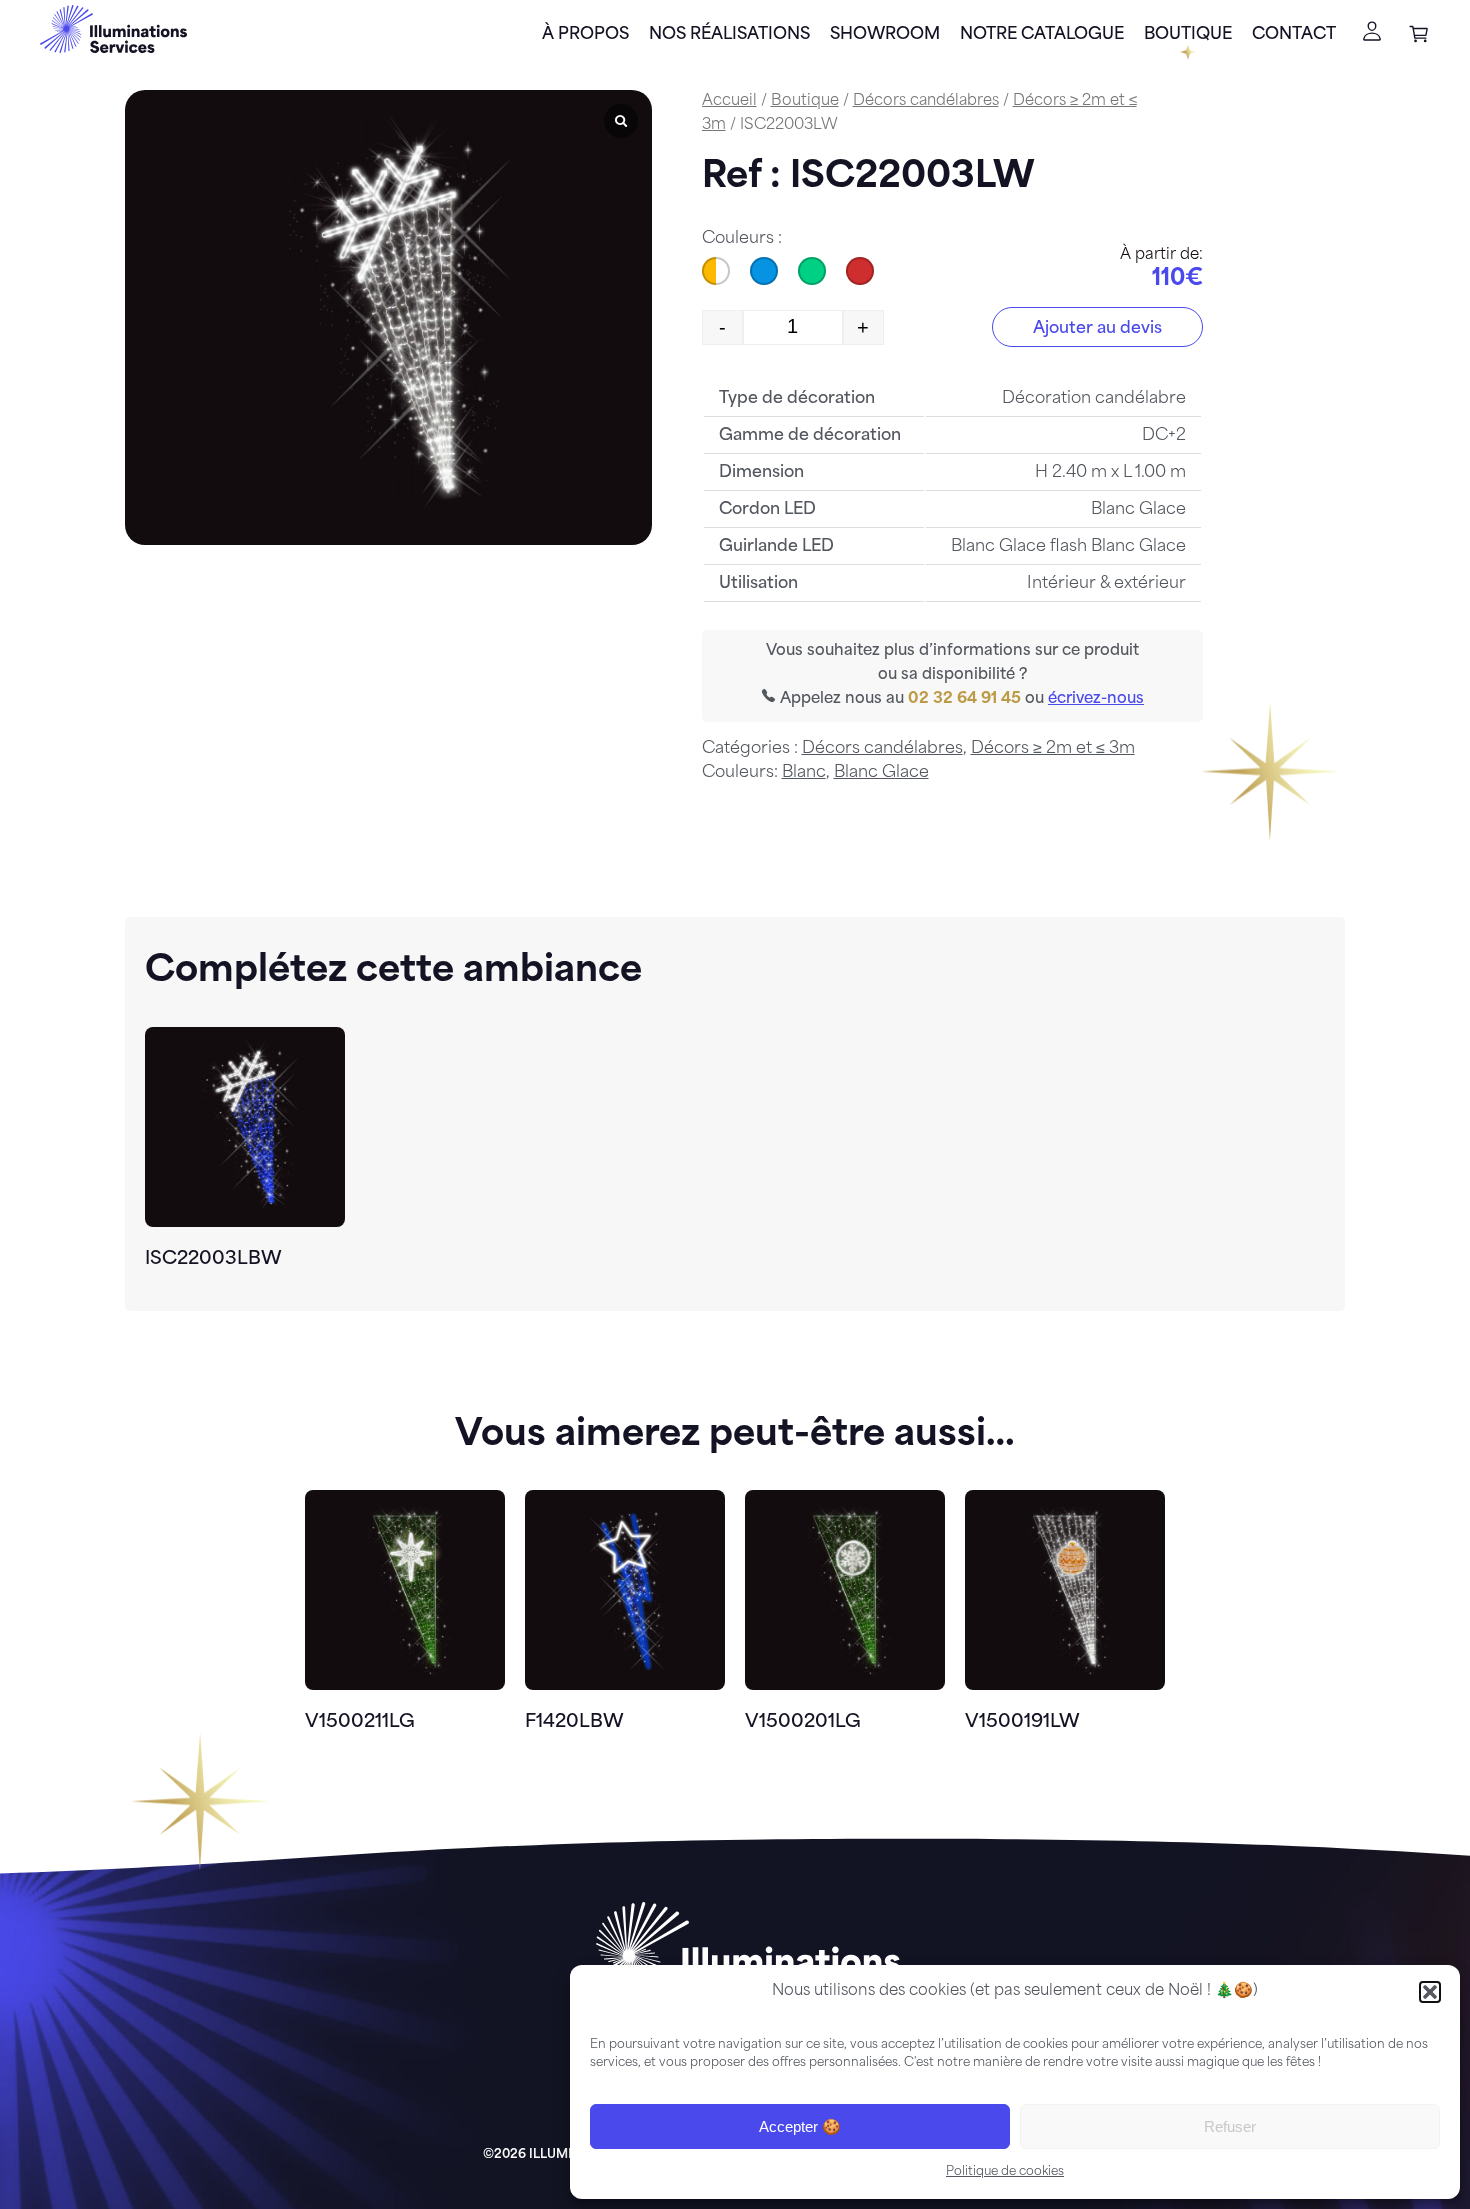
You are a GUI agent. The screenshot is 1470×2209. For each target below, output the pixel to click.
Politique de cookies (1005, 2172)
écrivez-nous (1096, 699)
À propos (585, 35)
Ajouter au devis (1097, 329)
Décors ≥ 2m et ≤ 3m (1053, 749)
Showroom (885, 35)
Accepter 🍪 (800, 2126)
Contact (1294, 35)
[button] (1430, 1992)
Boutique (1188, 35)
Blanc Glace (881, 773)
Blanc (804, 773)
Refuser (1230, 2126)
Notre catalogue (1042, 35)
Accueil (729, 101)
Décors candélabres (926, 101)
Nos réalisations (729, 35)
